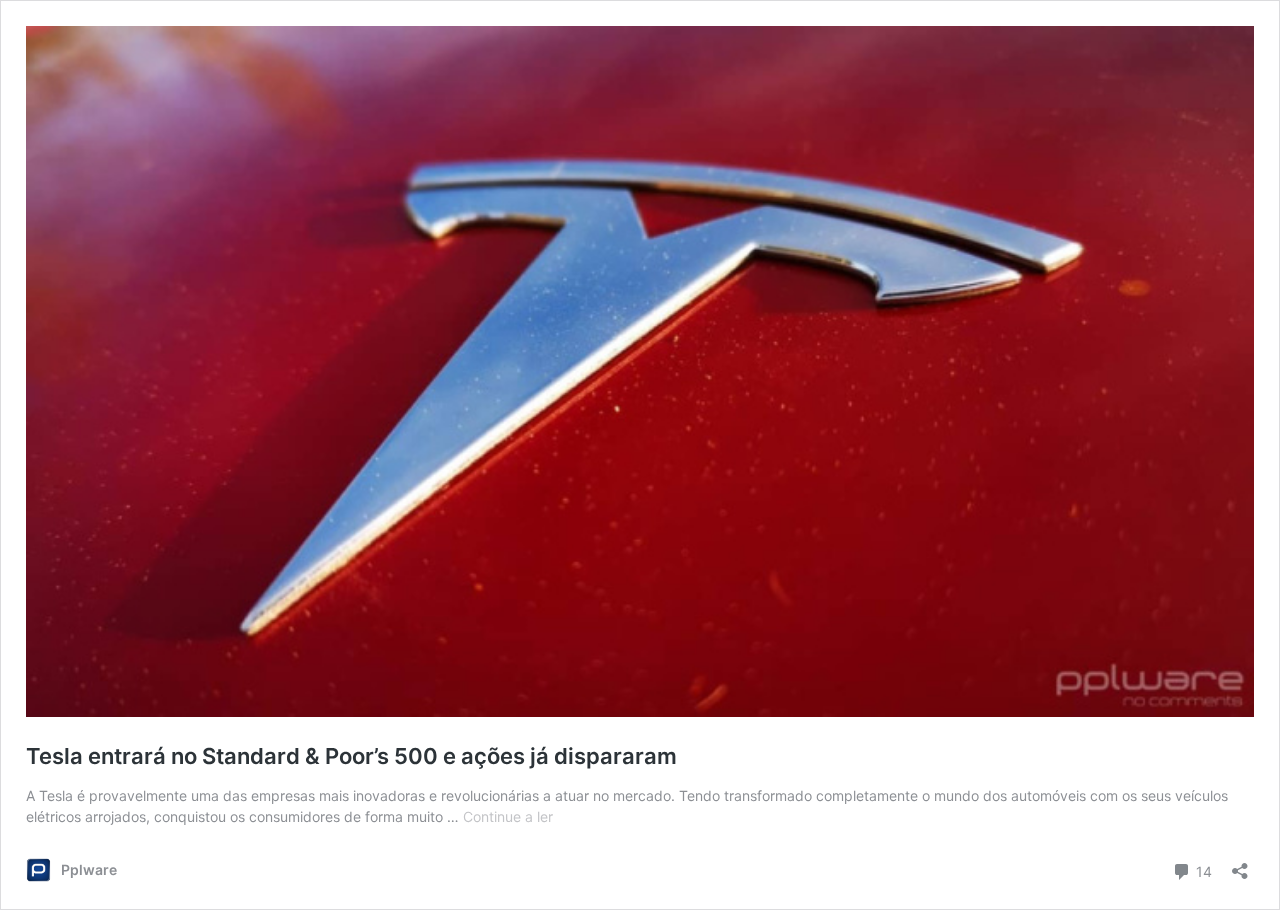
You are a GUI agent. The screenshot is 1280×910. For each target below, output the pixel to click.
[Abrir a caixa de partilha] (1240, 864)
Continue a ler (508, 816)
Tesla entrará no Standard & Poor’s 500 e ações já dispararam (351, 756)
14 (1202, 870)
